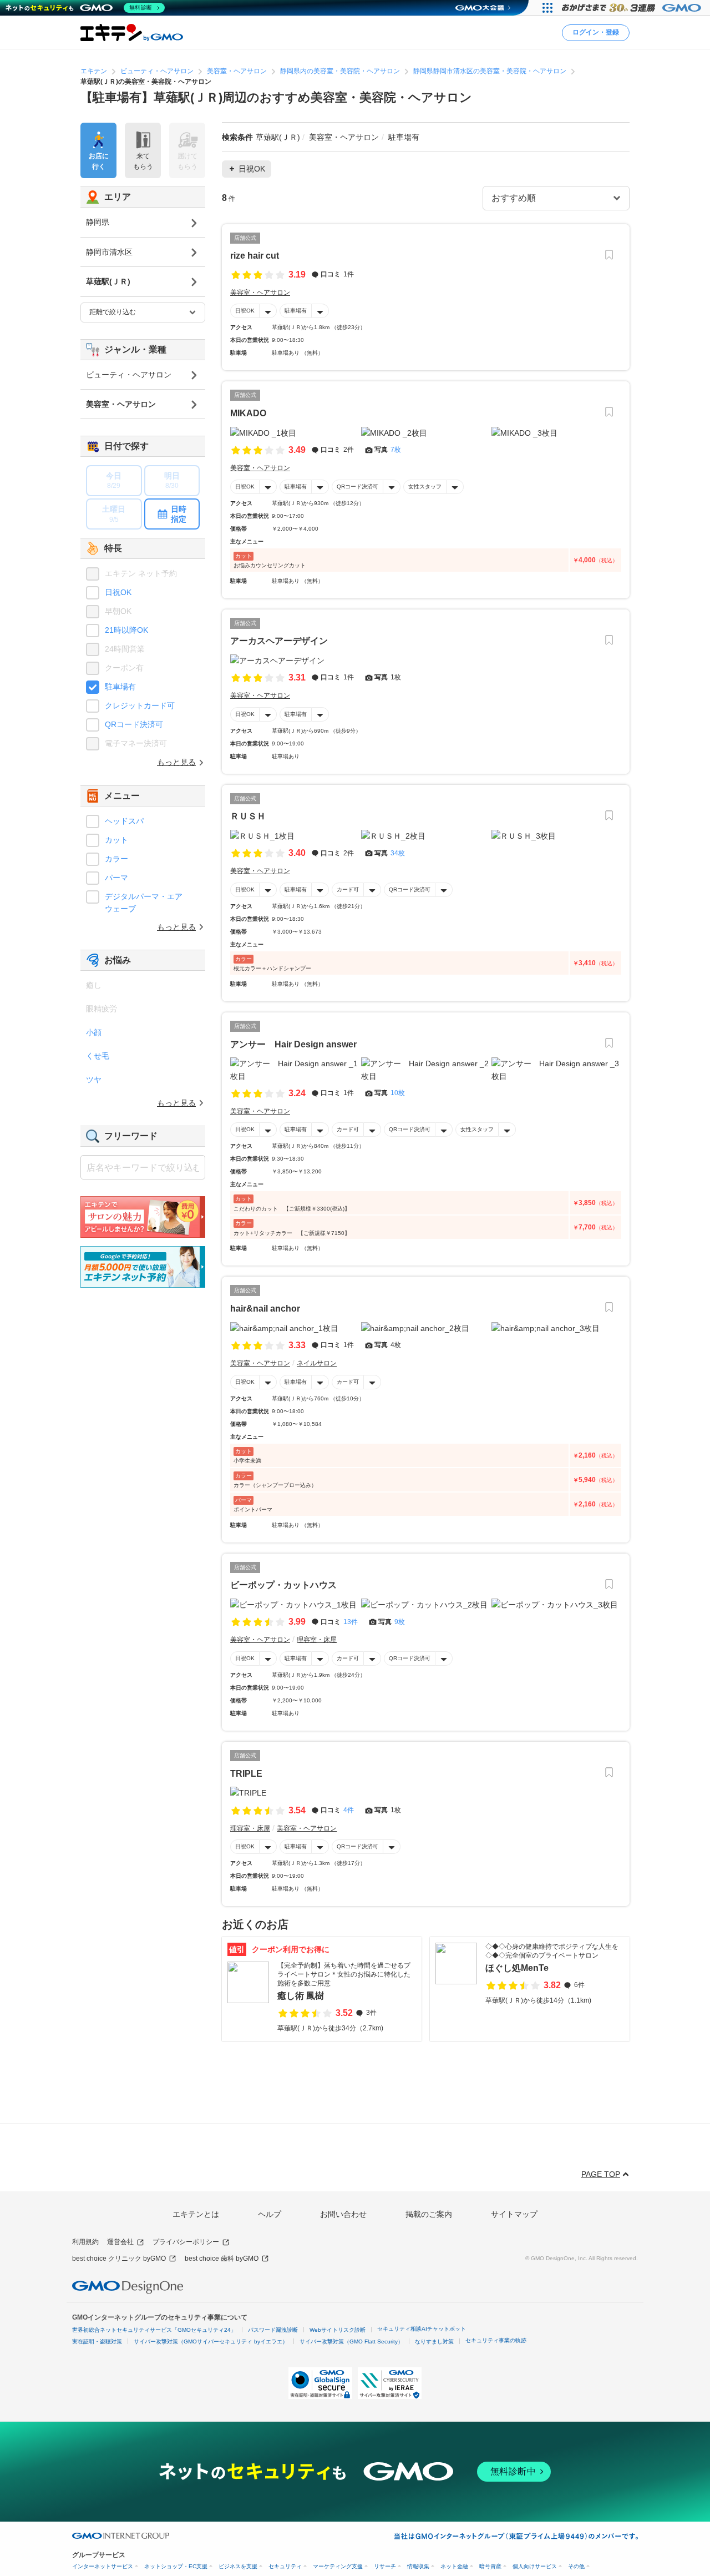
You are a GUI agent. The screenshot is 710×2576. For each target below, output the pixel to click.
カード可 (348, 889)
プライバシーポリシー (186, 2242)
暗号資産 (490, 2566)
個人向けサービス (535, 2566)
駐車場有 (296, 311)
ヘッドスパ (124, 821)
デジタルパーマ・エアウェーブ (144, 903)
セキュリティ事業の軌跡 (496, 2340)
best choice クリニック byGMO (119, 2259)
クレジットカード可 (140, 705)
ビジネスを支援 (238, 2566)
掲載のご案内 (429, 2214)
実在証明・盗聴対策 (97, 2341)
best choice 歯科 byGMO (222, 2259)
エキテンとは (196, 2214)
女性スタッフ (425, 487)
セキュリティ (285, 2566)
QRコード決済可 (357, 487)
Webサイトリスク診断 (338, 2330)
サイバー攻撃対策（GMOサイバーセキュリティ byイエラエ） (211, 2341)
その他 (576, 2566)
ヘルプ (270, 2214)
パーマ (116, 878)
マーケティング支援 (338, 2566)
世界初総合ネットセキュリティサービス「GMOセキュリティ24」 (154, 2330)
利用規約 (85, 2242)
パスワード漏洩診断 (273, 2330)
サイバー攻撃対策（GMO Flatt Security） (351, 2341)
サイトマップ (514, 2214)
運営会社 (120, 2242)
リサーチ (385, 2566)
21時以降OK (126, 630)
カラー (116, 859)
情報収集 (418, 2566)
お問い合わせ (343, 2214)
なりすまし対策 (434, 2341)
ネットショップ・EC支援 (176, 2566)
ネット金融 (454, 2566)
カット (116, 840)
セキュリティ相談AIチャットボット (422, 2329)
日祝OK (245, 311)
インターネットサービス (103, 2566)
